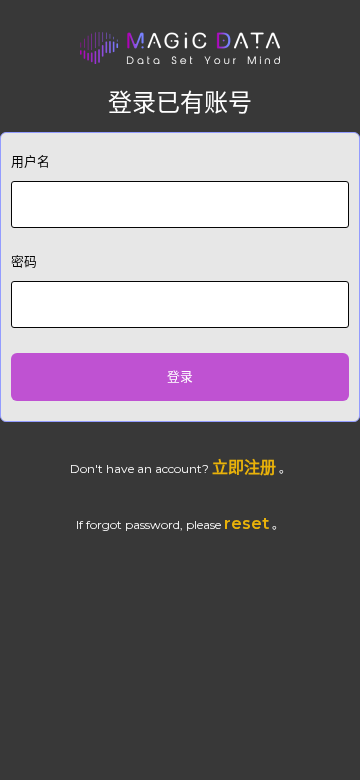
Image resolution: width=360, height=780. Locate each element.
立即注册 (244, 467)
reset (246, 523)
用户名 (30, 161)
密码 (24, 261)
